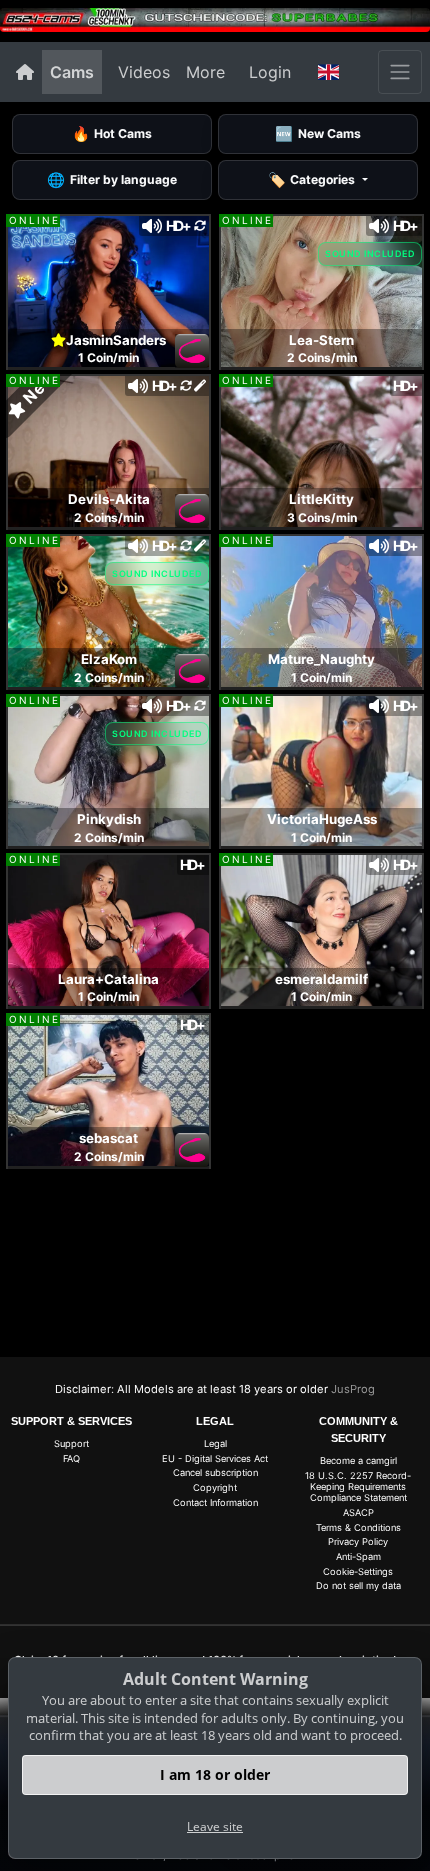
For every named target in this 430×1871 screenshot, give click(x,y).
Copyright (215, 1487)
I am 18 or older (215, 1774)
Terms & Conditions (358, 1527)
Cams (72, 72)
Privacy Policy (358, 1541)
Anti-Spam (358, 1556)
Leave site (215, 1826)
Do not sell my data (358, 1585)
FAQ (71, 1458)
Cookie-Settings (358, 1571)
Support (71, 1443)
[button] (329, 72)
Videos (144, 72)
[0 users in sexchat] (321, 290)
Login (270, 72)
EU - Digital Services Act (215, 1458)
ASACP (358, 1512)
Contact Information (215, 1502)
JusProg (353, 1389)
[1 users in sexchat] (108, 290)
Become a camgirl (358, 1460)
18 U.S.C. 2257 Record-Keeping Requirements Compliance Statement (358, 1487)
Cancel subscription (215, 1472)
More (205, 72)
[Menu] (400, 72)
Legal (215, 1443)
